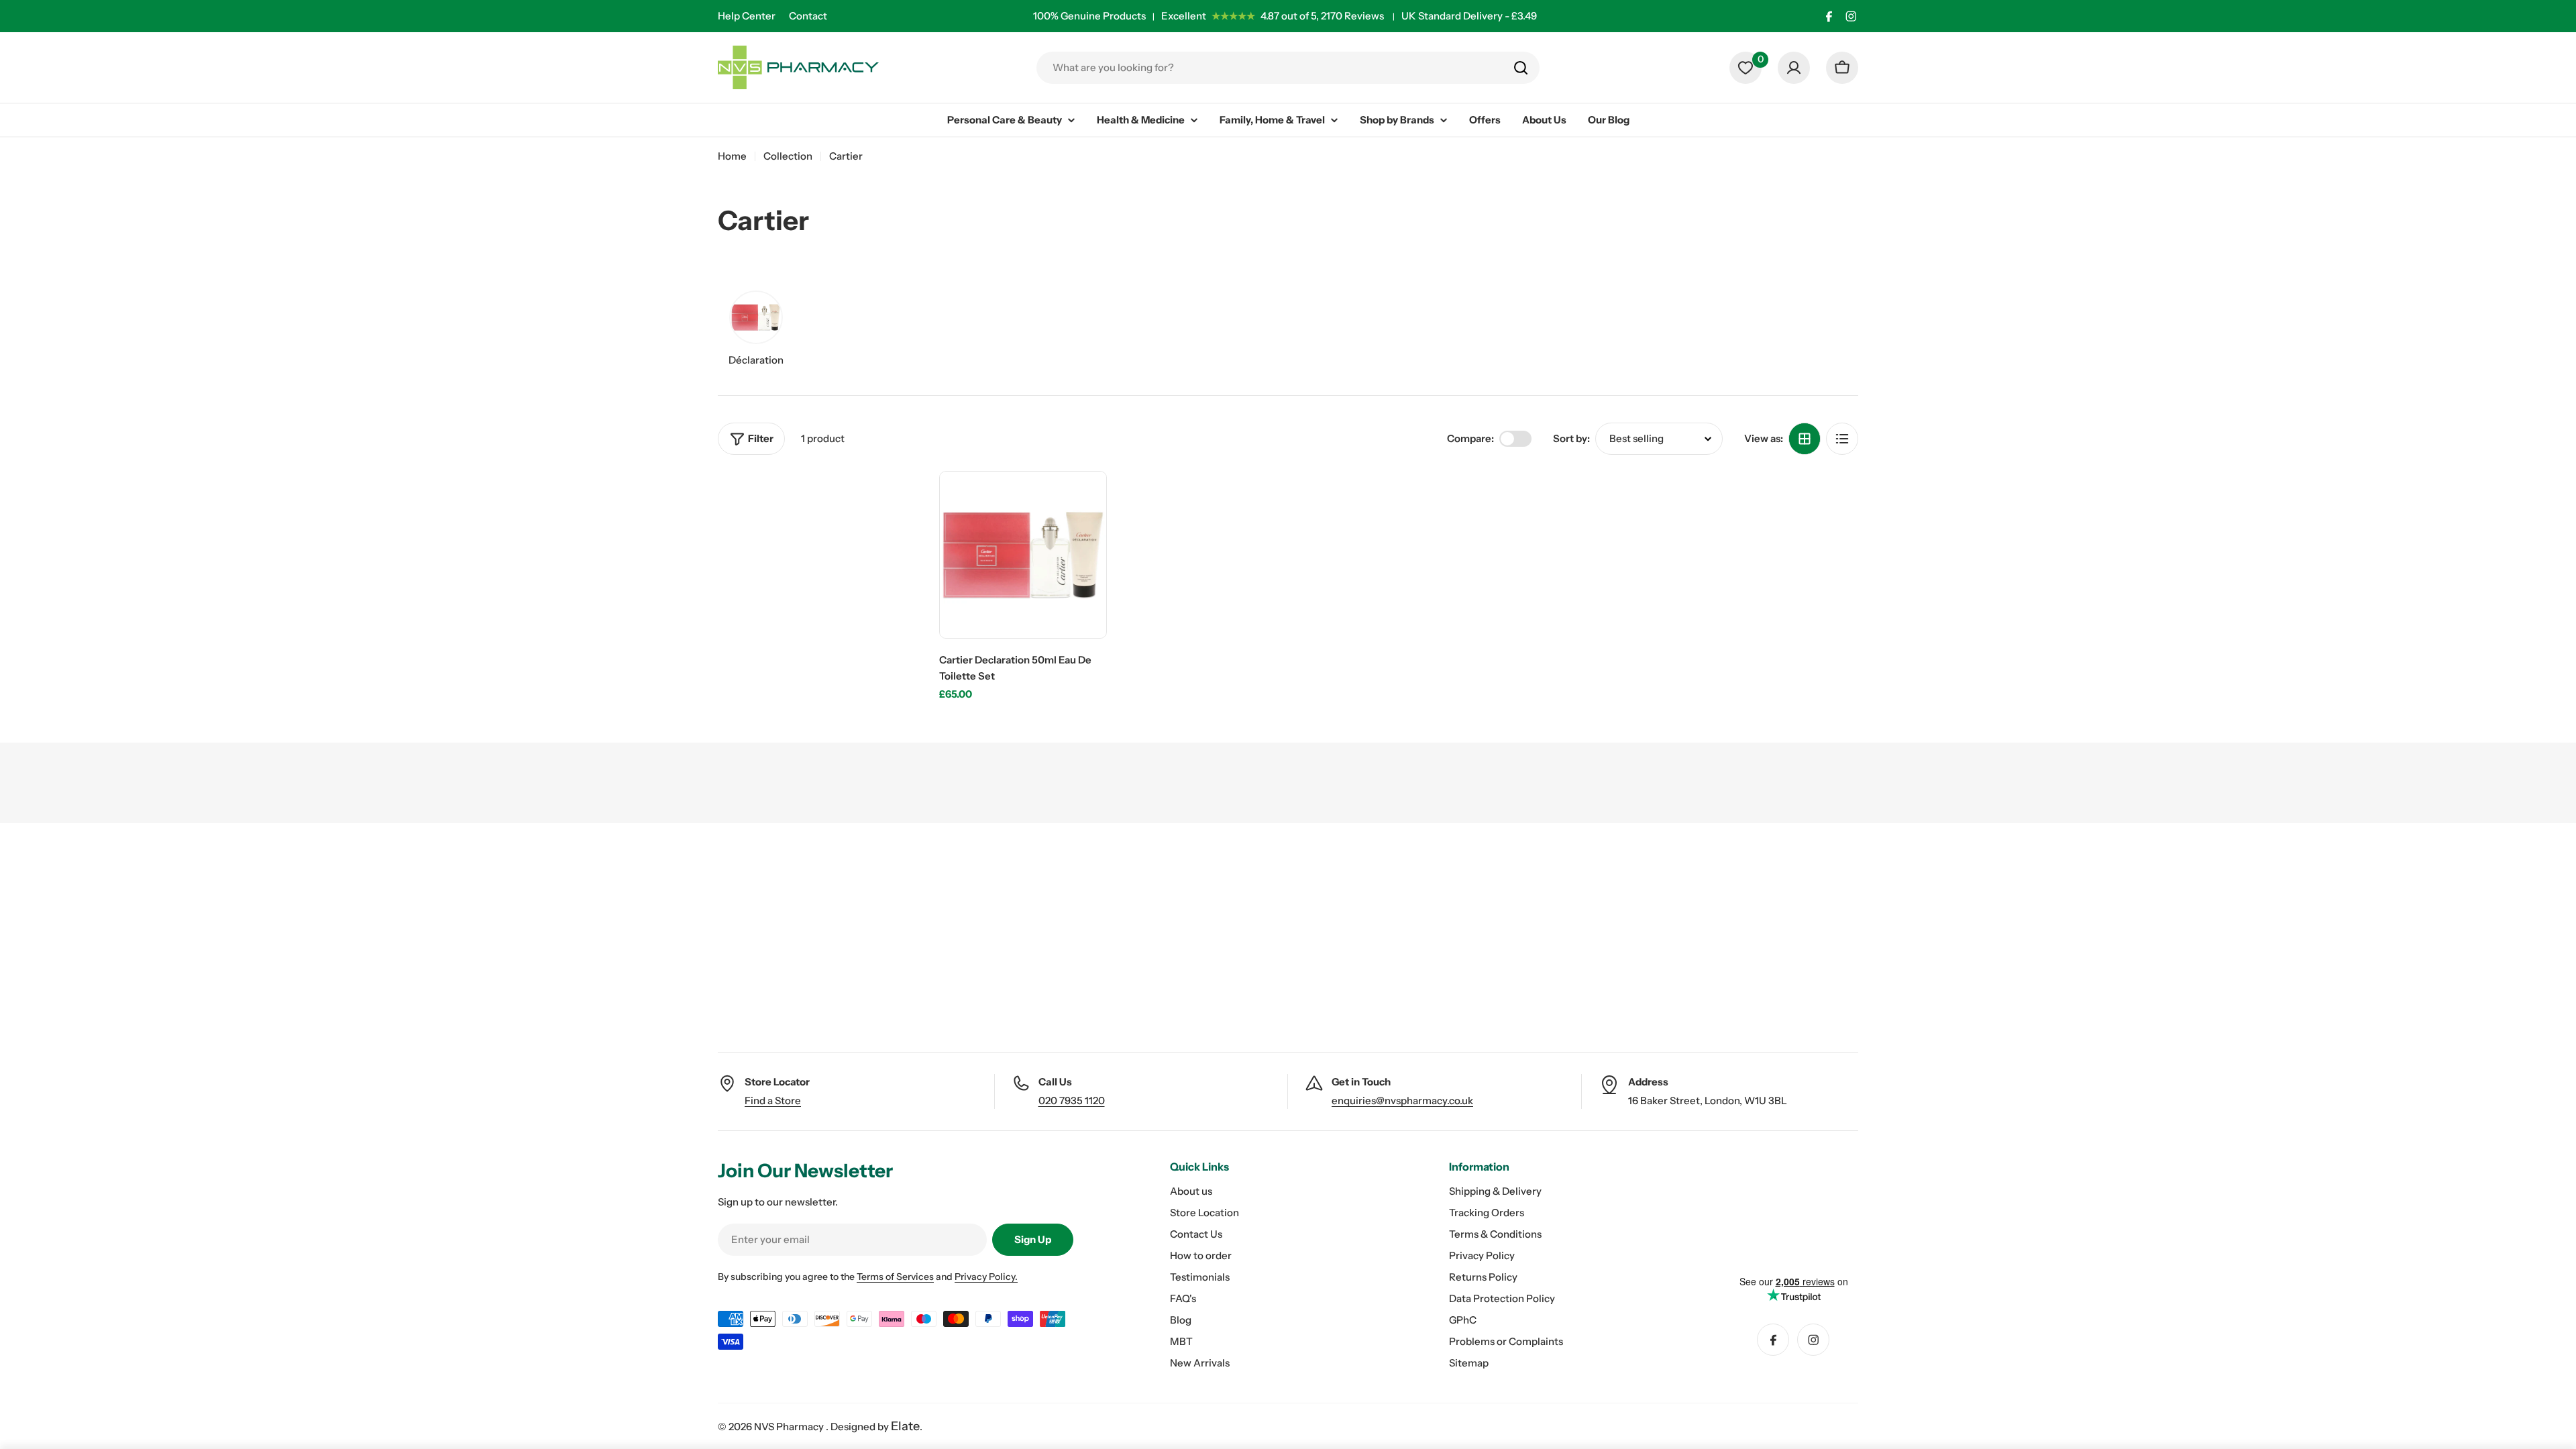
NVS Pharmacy (790, 1427)
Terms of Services (895, 1277)
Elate (905, 1426)
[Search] (1521, 68)
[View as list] (1842, 439)
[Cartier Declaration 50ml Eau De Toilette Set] (1023, 555)
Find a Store (773, 1101)
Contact (808, 16)
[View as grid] (1805, 439)
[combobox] (1288, 68)
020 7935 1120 (1072, 1101)
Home (732, 156)
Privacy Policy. (986, 1277)
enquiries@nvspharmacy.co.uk (1402, 1101)
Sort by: (1571, 438)
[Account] (1794, 68)
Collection (788, 156)
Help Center (747, 16)
